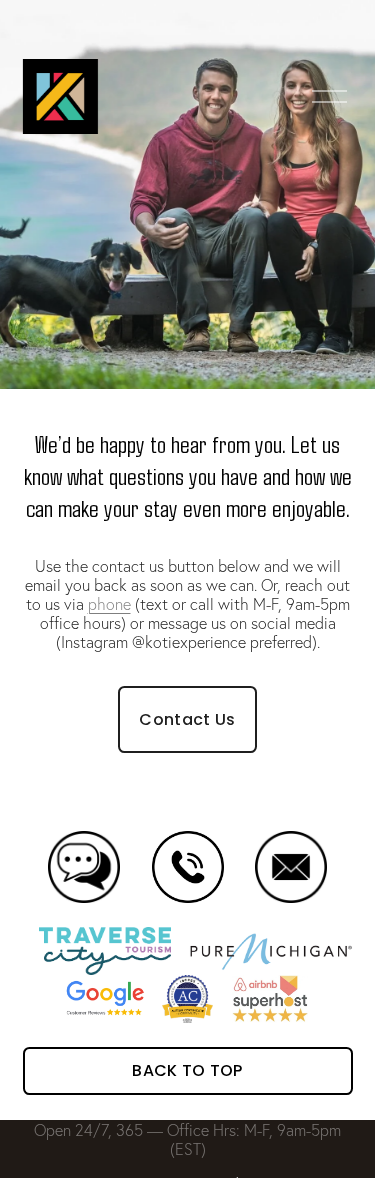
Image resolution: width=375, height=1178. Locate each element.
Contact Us (187, 719)
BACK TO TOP (187, 1070)
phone (109, 604)
